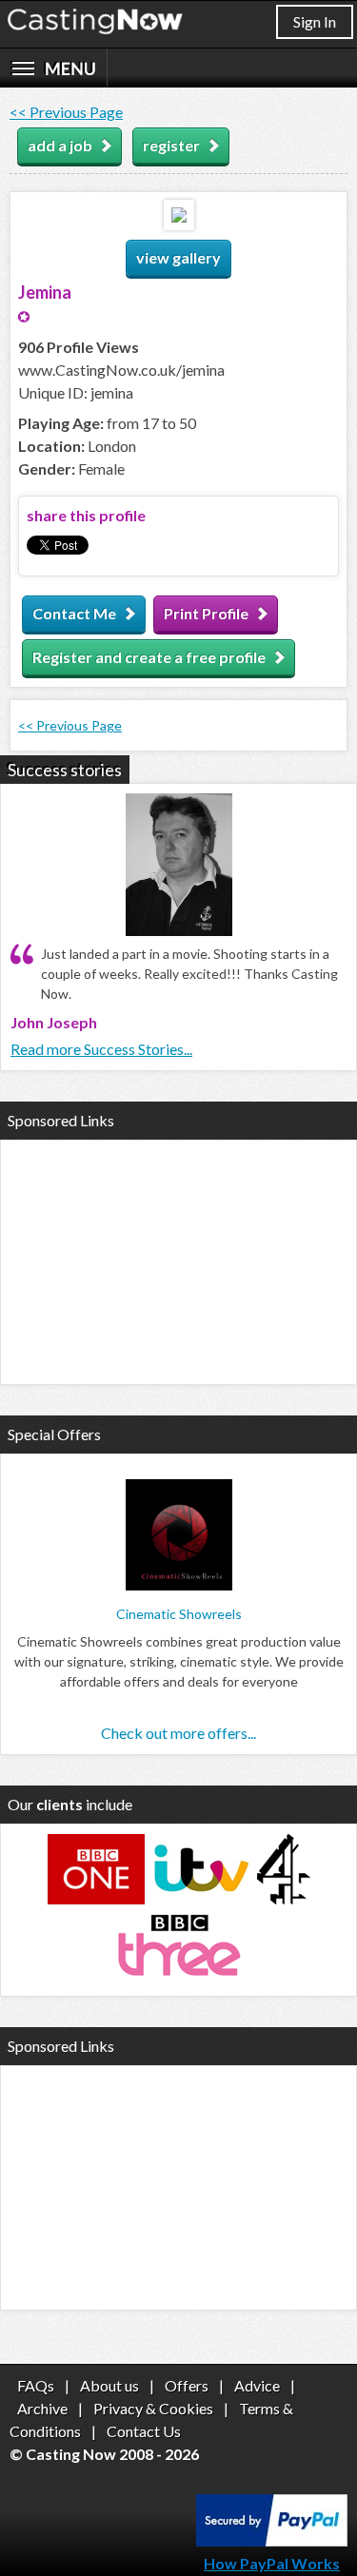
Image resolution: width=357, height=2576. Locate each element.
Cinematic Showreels (179, 1614)
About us (109, 2385)
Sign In (315, 21)
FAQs (36, 2385)
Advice (257, 2385)
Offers (187, 2385)
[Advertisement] (178, 1259)
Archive (42, 2408)
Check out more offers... (178, 1733)
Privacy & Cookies (153, 2408)
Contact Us (144, 2431)
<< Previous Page (66, 112)
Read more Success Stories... (101, 1049)
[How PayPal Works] (272, 2540)
